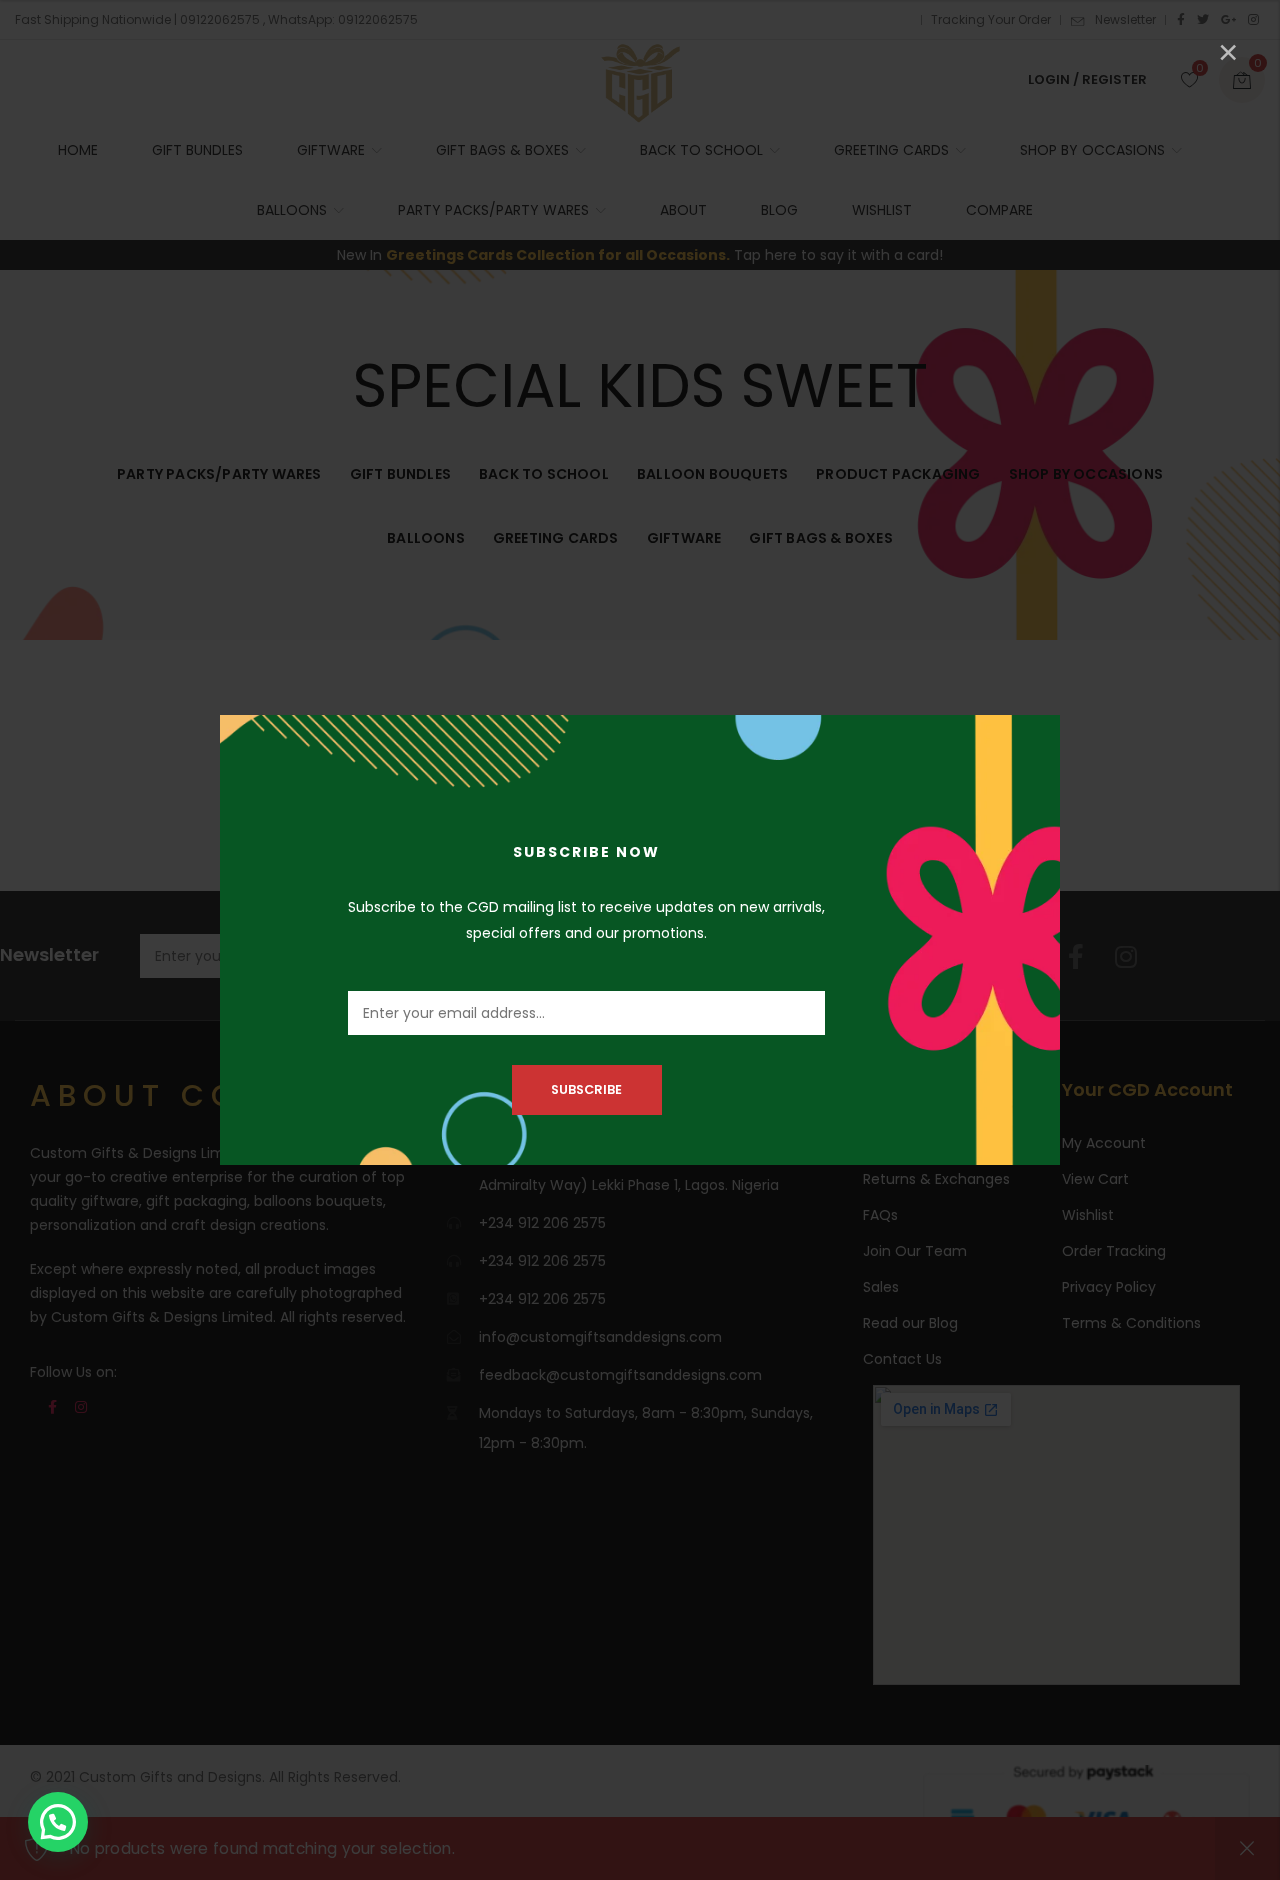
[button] (58, 1822)
